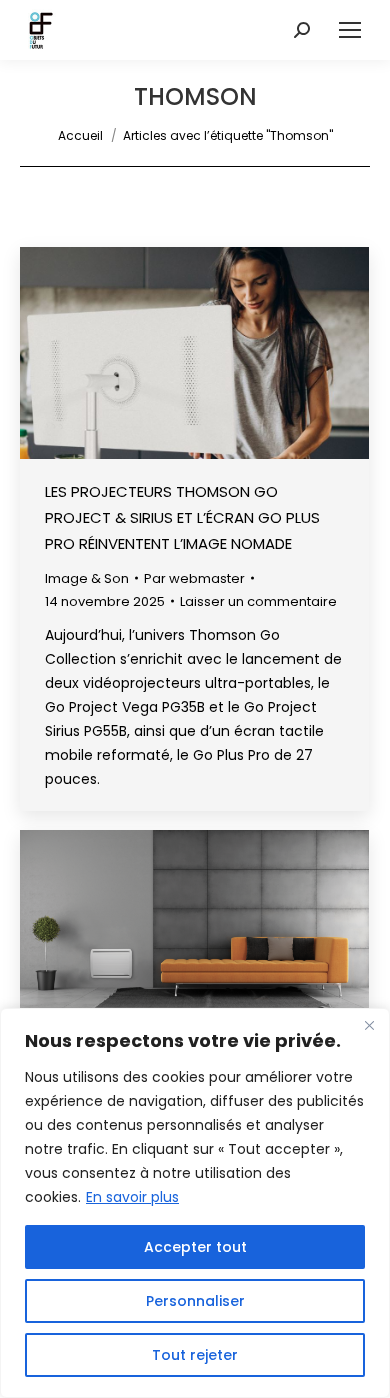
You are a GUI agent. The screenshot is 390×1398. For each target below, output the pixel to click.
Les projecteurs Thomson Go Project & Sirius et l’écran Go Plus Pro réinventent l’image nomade (182, 517)
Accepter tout (195, 1247)
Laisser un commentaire (258, 601)
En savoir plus (132, 1197)
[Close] (369, 1025)
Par (194, 578)
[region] (195, 1203)
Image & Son (87, 578)
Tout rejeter (195, 1355)
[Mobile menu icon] (350, 30)
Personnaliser (195, 1301)
